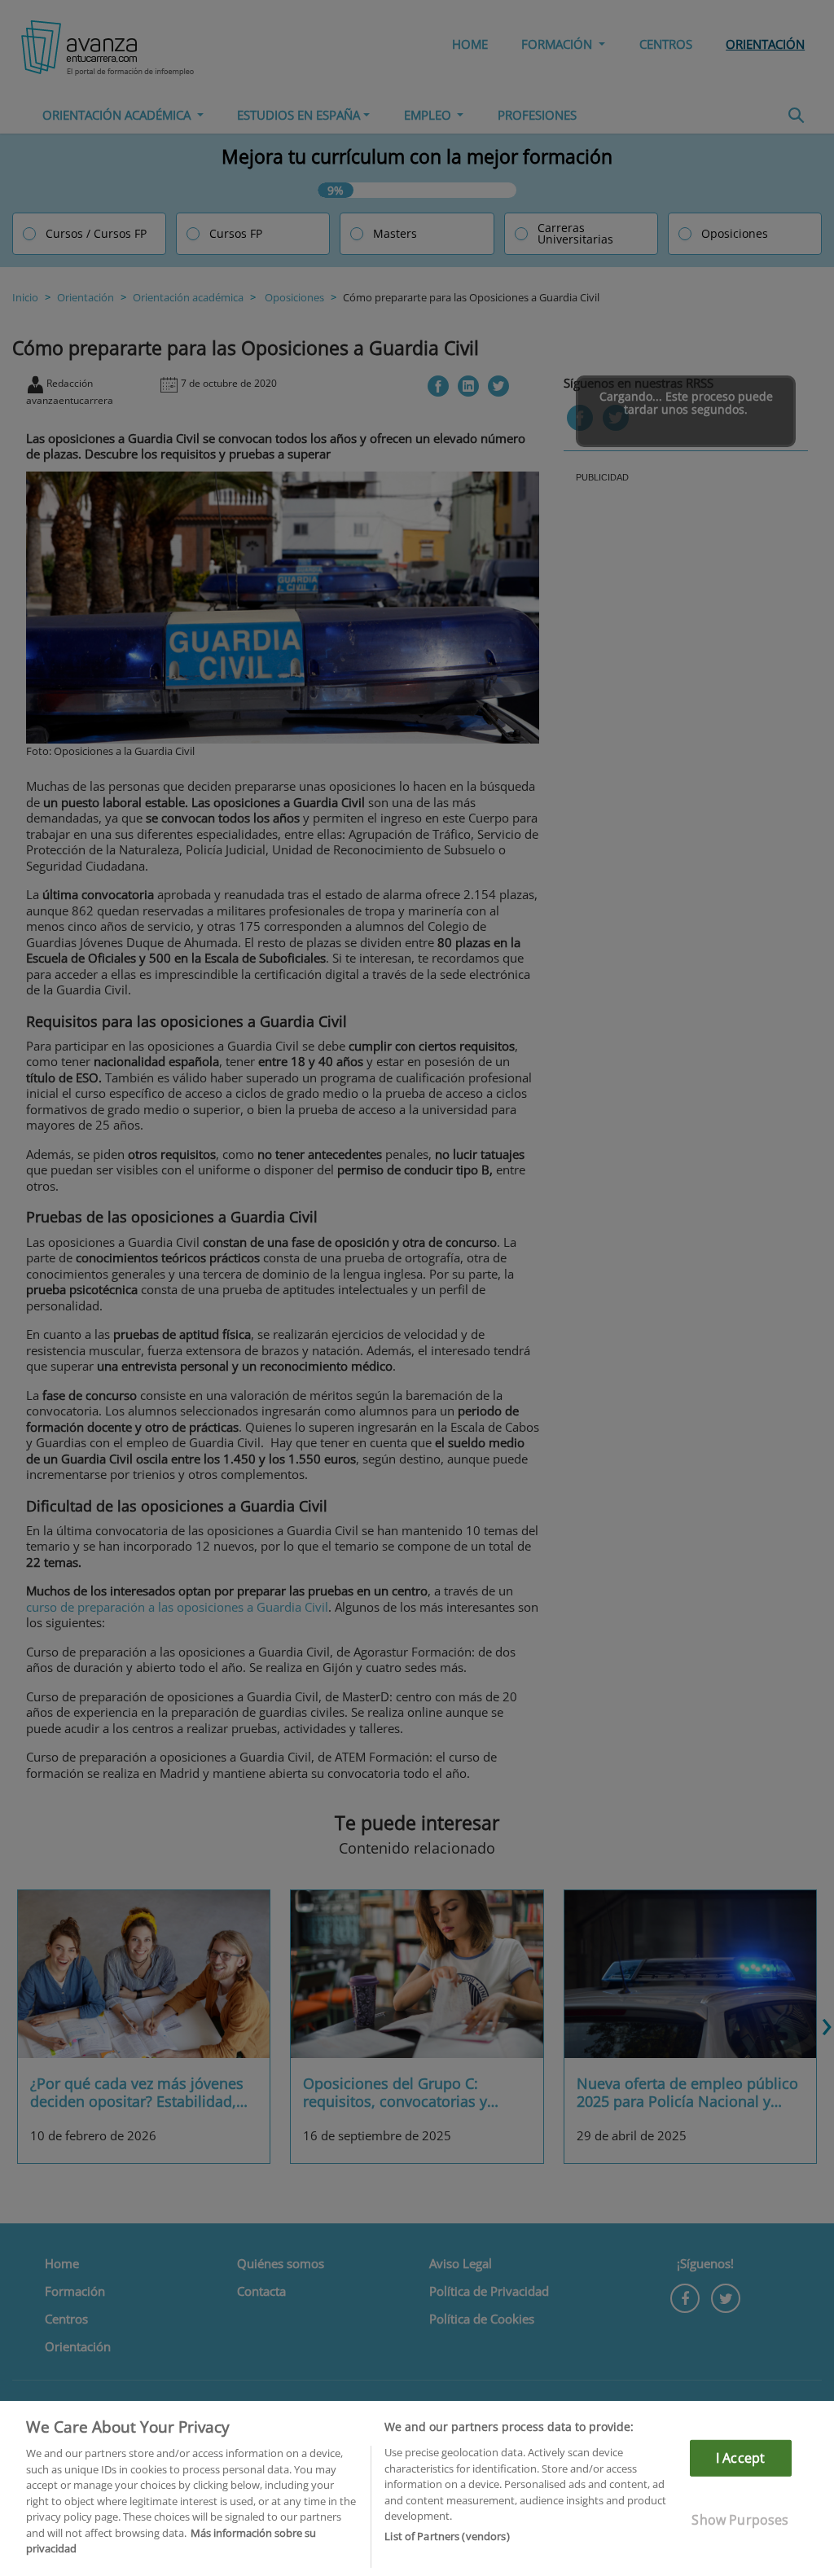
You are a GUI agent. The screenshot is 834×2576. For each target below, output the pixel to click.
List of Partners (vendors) (447, 2536)
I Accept (740, 2458)
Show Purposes (740, 2520)
